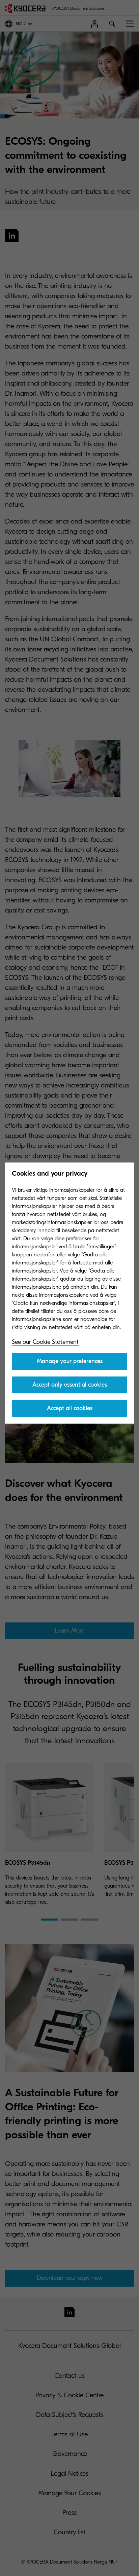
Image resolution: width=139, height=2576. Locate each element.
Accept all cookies (70, 1408)
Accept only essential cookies (70, 1385)
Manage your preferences (70, 1361)
